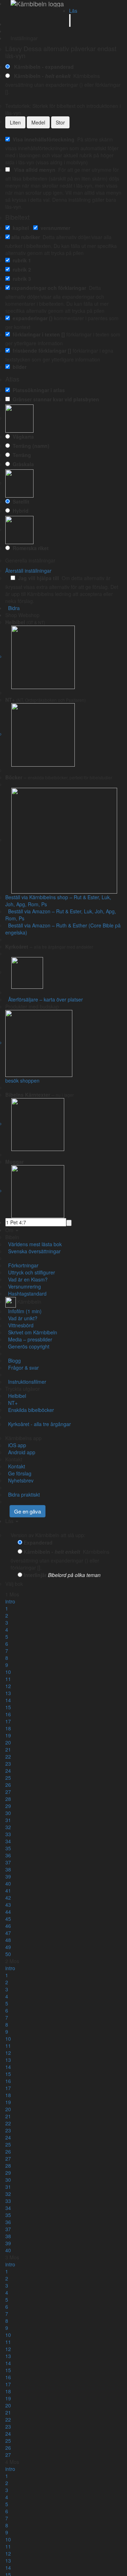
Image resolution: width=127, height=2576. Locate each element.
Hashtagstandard (26, 1293)
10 (8, 1672)
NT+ (11, 1403)
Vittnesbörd (19, 1325)
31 (8, 1820)
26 (8, 1785)
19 (8, 1735)
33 (8, 1834)
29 (8, 1806)
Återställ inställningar (28, 571)
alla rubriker (26, 237)
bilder (18, 367)
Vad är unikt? (21, 1318)
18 (8, 1728)
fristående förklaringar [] (41, 351)
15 (8, 1707)
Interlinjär (35, 1575)
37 (8, 1862)
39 (8, 1876)
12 (8, 1686)
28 (8, 1799)
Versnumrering (23, 1286)
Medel (38, 122)
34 (8, 1841)
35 (8, 1848)
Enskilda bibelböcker (30, 1410)
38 (8, 1869)
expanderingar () (31, 318)
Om (10, 1230)
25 (8, 1778)
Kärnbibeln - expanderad (43, 67)
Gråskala (22, 464)
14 (8, 1700)
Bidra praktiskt (23, 1494)
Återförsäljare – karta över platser (44, 999)
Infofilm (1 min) (23, 1311)
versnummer (54, 228)
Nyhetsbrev (19, 1480)
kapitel (19, 228)
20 (8, 1742)
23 (8, 1764)
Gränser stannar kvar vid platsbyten (55, 399)
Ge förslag (18, 1473)
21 (8, 1749)
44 (8, 1912)
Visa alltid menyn (33, 170)
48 (8, 1940)
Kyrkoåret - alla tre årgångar (38, 1424)
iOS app (16, 1445)
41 (8, 1890)
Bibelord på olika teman (74, 1575)
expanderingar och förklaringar (49, 288)
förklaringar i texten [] (37, 334)
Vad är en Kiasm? (26, 1279)
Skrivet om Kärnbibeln (31, 1332)
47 (8, 1933)
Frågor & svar (22, 1368)
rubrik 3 (20, 279)
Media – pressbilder (29, 1339)
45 (8, 1919)
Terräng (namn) (30, 446)
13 (8, 1693)
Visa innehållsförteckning (42, 139)
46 (8, 1926)
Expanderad (38, 1542)
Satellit (20, 501)
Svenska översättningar (33, 1251)
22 (8, 1756)
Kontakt (15, 1466)
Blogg (13, 1360)
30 (8, 1813)
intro (10, 1601)
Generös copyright (27, 1346)
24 (8, 1771)
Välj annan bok (41, 1584)
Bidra (13, 608)
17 (8, 1721)
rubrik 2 (20, 269)
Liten (15, 122)
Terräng (20, 455)
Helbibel (16, 1396)
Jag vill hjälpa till (37, 578)
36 (8, 1855)
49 (8, 1947)
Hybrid (19, 511)
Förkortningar (22, 1265)
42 (8, 1898)
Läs (73, 11)
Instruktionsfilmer (26, 1382)
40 (8, 1883)
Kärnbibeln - (41, 76)
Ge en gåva (28, 1511)
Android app (20, 1452)
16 (8, 1714)
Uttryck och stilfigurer (30, 1272)
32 (8, 1827)
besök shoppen (22, 1080)
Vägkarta (22, 437)
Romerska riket (29, 548)
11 (8, 1679)
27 (8, 1792)
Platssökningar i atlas (37, 390)
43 (8, 1905)
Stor (60, 122)
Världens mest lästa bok (34, 1244)
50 (8, 1954)
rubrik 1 (20, 260)
